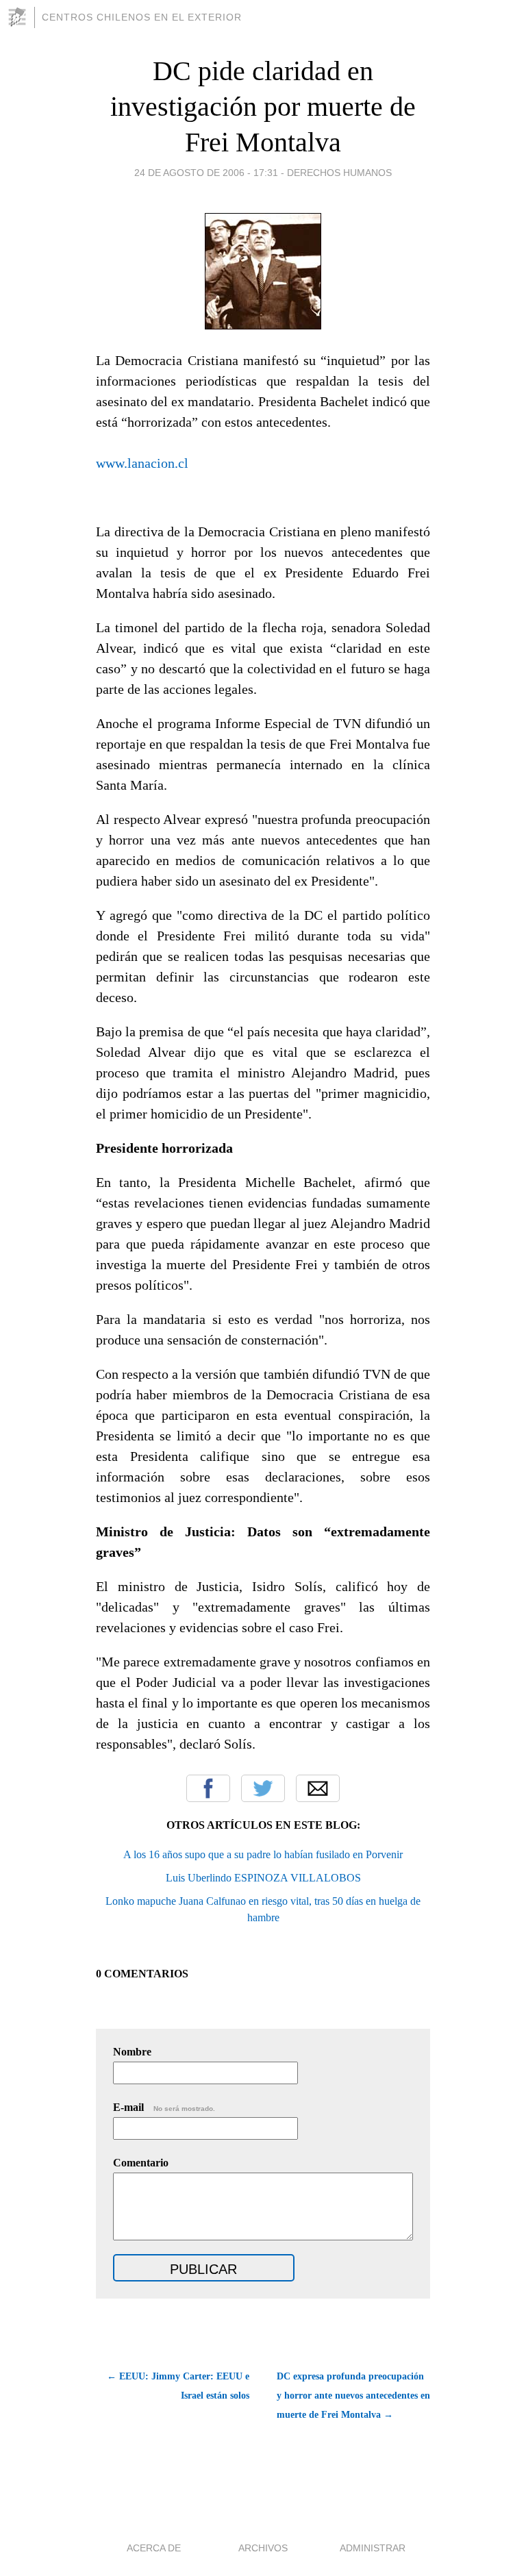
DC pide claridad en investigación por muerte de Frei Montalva (263, 107)
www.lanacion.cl (142, 463)
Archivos (263, 2548)
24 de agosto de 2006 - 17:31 (206, 173)
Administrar (373, 2548)
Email (318, 1788)
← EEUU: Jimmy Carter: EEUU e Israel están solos (178, 2386)
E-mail (164, 2107)
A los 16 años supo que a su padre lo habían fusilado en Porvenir (263, 1854)
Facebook (208, 1788)
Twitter (263, 1788)
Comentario (141, 2163)
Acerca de (154, 2548)
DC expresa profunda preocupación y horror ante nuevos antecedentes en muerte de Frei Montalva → (353, 2396)
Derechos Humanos (339, 173)
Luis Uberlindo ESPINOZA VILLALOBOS (263, 1878)
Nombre (132, 2052)
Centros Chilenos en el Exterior (142, 17)
